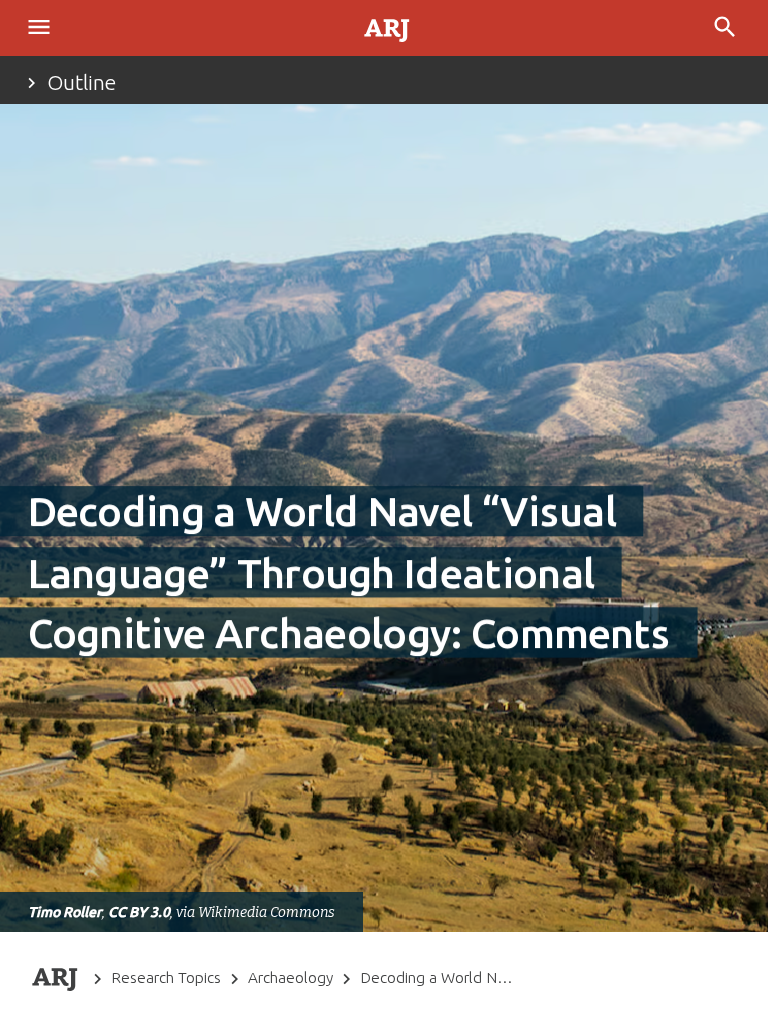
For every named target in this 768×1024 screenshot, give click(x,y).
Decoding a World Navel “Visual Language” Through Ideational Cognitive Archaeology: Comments (437, 977)
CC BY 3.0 (139, 912)
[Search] (727, 28)
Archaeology (290, 977)
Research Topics (166, 977)
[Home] (388, 28)
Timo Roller (65, 912)
